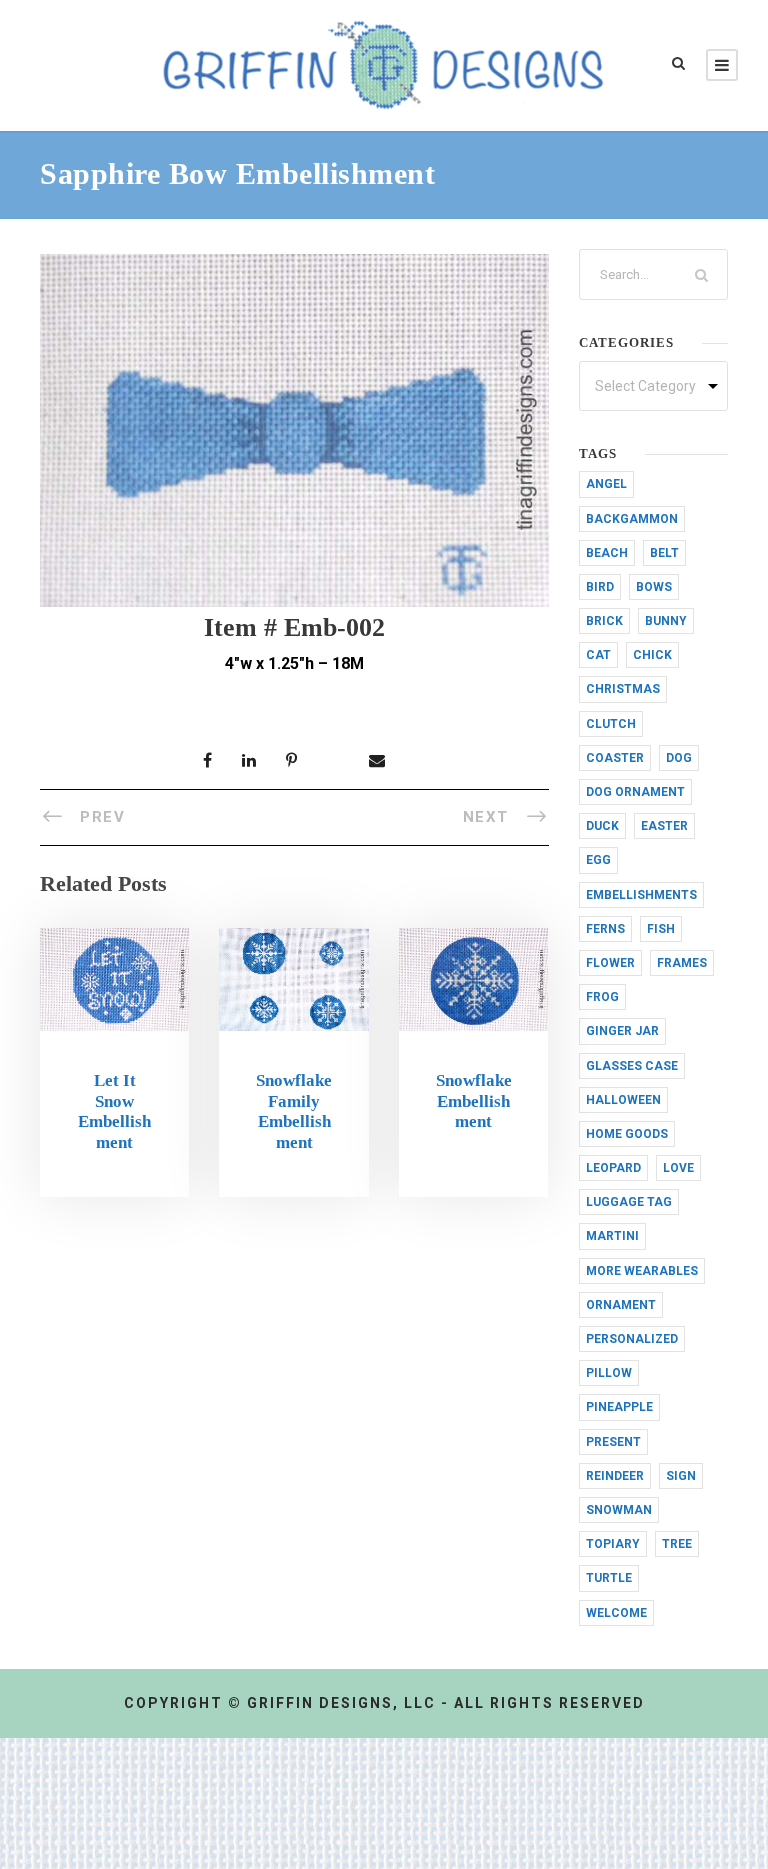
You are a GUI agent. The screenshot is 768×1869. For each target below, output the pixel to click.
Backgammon (632, 519)
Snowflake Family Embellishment (294, 1111)
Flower (610, 963)
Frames (682, 963)
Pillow (609, 1373)
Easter (664, 826)
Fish (661, 929)
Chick (652, 655)
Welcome (616, 1613)
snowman (619, 1510)
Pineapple (619, 1407)
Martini (612, 1236)
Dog (679, 758)
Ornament (621, 1305)
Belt (664, 553)
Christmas (623, 689)
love (678, 1168)
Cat (598, 655)
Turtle (609, 1578)
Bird (600, 587)
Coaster (615, 758)
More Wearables (642, 1271)
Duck (602, 826)
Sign (681, 1476)
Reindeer (615, 1476)
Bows (654, 587)
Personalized (632, 1339)
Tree (677, 1544)
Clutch (611, 724)
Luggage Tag (629, 1202)
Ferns (605, 929)
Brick (604, 621)
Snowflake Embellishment (474, 1101)
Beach (607, 553)
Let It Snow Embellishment (114, 1111)
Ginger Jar (622, 1031)
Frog (602, 997)
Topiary (613, 1544)
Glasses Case (632, 1066)
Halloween (623, 1100)
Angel (606, 484)
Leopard (613, 1168)
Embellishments (641, 895)
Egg (598, 860)
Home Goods (627, 1134)
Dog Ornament (635, 792)
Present (613, 1442)
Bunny (666, 621)
